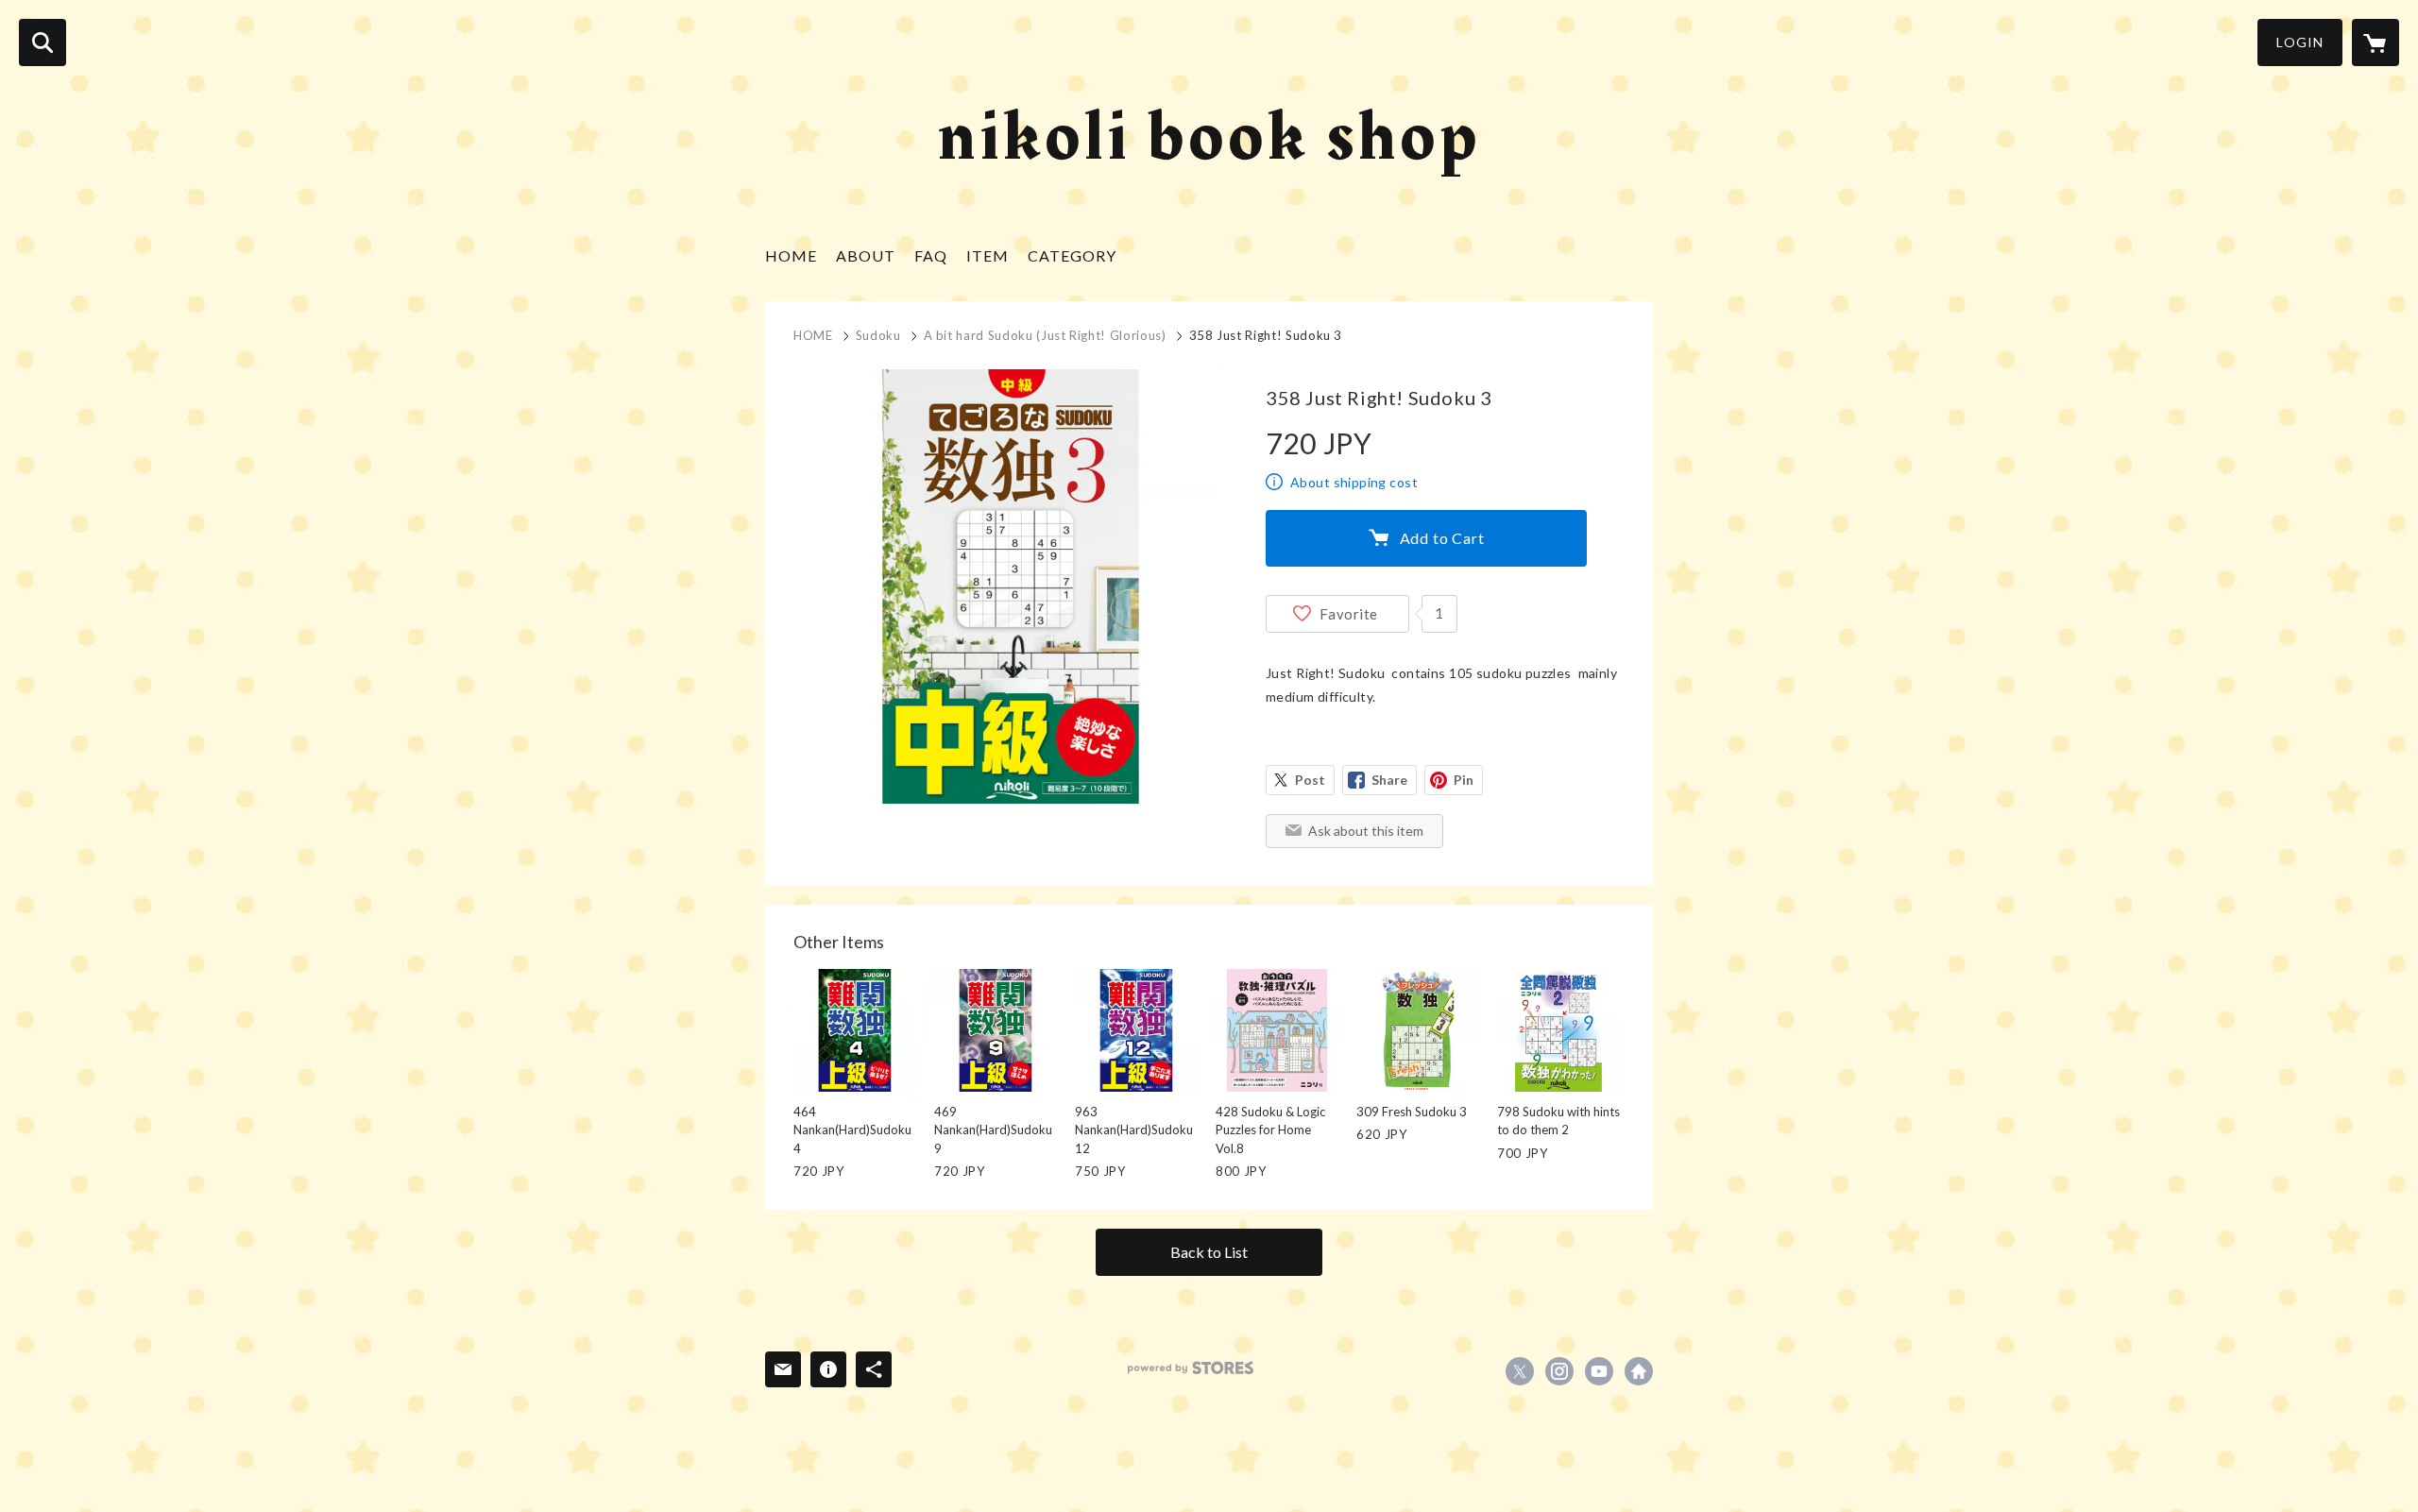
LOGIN (2300, 42)
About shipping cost (1354, 482)
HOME (791, 255)
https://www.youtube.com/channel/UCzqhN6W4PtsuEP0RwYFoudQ (1599, 1371)
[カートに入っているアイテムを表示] (2375, 42)
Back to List (1209, 1252)
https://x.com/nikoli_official (1520, 1371)
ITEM (988, 255)
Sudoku (878, 335)
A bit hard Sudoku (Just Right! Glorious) (1045, 335)
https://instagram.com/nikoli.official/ (1559, 1371)
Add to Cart (1442, 538)
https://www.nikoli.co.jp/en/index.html (1639, 1371)
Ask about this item (1366, 831)
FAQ (931, 255)
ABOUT (866, 255)
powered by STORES (1191, 1368)
